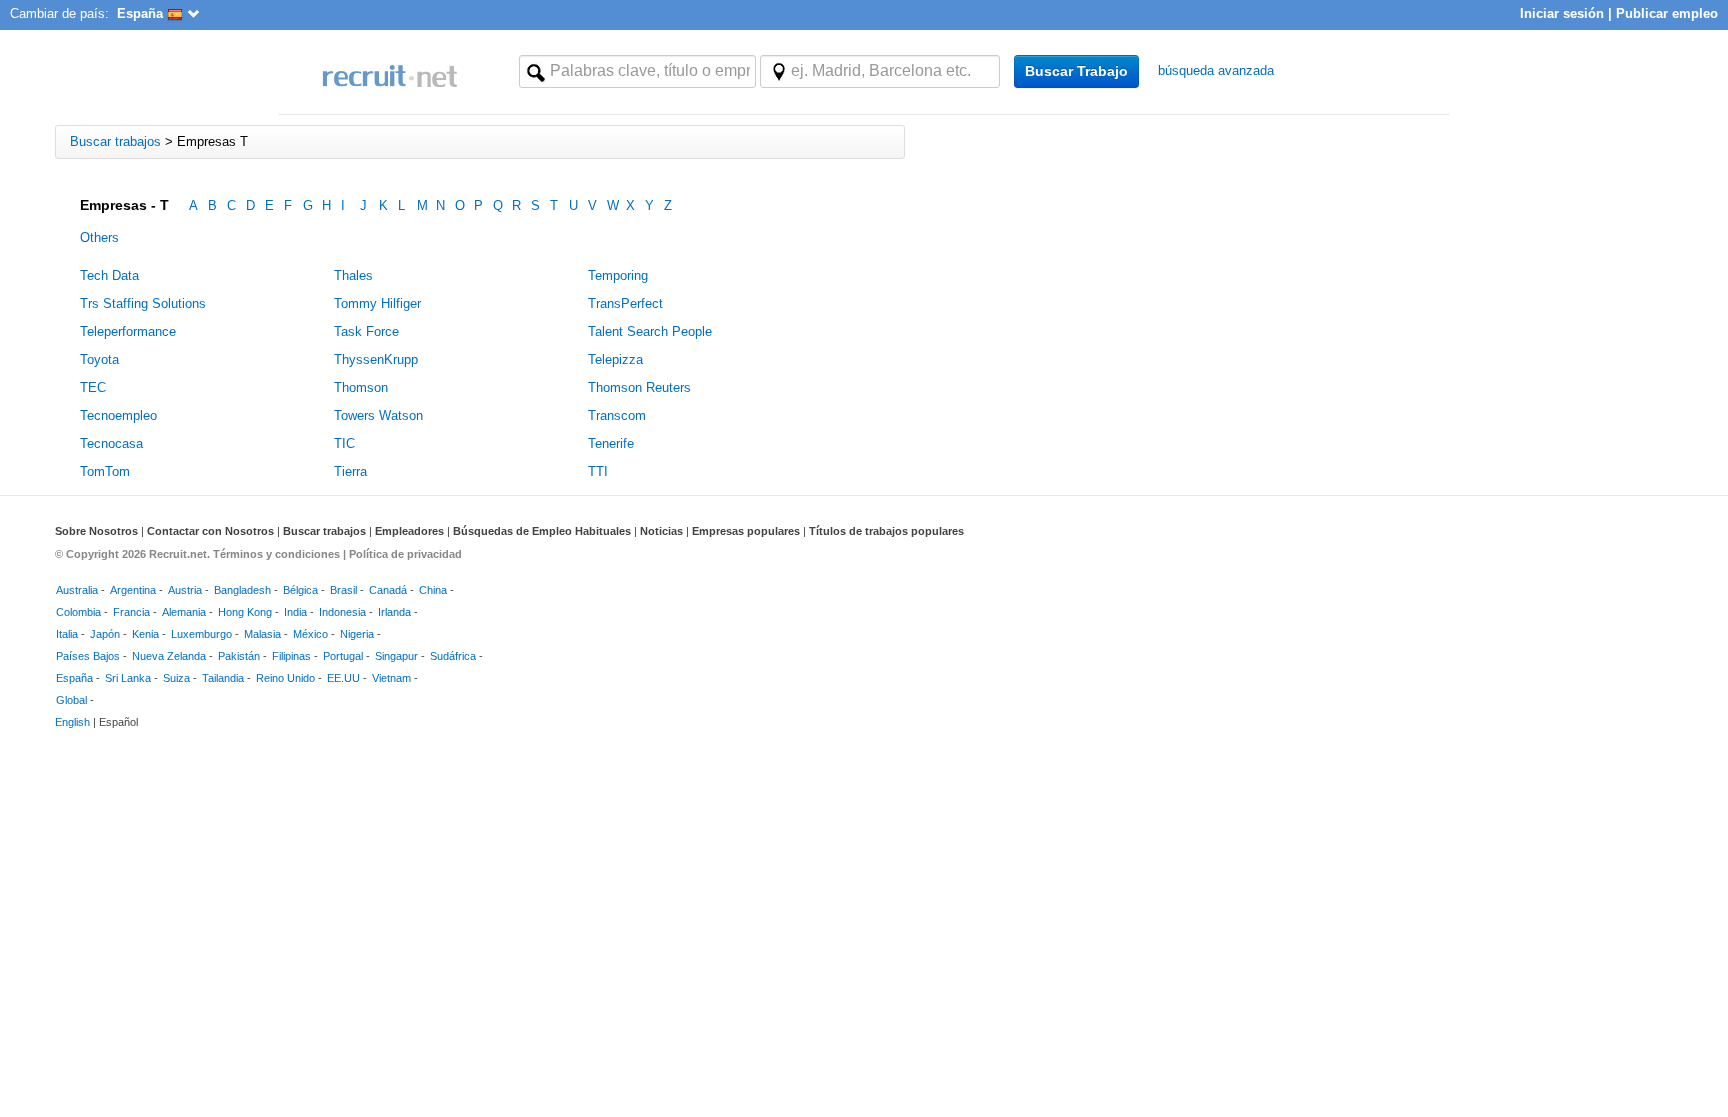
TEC (93, 387)
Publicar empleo (1667, 13)
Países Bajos (88, 656)
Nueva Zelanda (169, 656)
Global (71, 700)
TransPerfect (625, 303)
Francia (131, 612)
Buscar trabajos (324, 531)
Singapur (396, 656)
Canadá (388, 590)
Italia (67, 634)
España (74, 678)
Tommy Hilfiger (377, 303)
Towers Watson (378, 415)
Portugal (343, 656)
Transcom (617, 415)
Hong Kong (245, 612)
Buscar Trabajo (1076, 71)
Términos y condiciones (276, 554)
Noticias (661, 531)
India (295, 612)
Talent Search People (650, 331)
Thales (353, 275)
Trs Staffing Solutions (143, 303)
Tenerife (611, 443)
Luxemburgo (201, 634)
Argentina (133, 590)
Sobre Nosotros (96, 531)
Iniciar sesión (1562, 13)
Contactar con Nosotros (210, 531)
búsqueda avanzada (1216, 70)
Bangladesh (242, 590)
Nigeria (357, 634)
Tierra (350, 471)
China (433, 590)
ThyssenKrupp (376, 359)
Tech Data (109, 275)
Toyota (99, 359)
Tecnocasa (111, 443)
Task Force (366, 331)
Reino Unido (285, 678)
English (72, 722)
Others (99, 237)
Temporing (618, 275)
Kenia (145, 634)
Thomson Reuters (639, 387)
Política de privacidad (405, 554)
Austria (185, 590)
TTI (598, 471)
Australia (77, 590)
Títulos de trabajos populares (886, 531)
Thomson (361, 387)
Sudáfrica (453, 656)
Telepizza (615, 359)
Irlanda (394, 612)
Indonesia (342, 612)
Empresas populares (746, 531)
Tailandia (223, 678)
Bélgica (300, 590)
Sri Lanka (128, 678)
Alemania (184, 612)
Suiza (176, 678)
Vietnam (391, 678)
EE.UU (343, 678)
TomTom (105, 471)
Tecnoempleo (118, 415)
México (310, 634)
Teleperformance (128, 331)
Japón (105, 634)
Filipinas (291, 656)
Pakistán (239, 656)
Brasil (343, 590)
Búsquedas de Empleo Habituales (542, 531)
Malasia (262, 634)
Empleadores (409, 531)
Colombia (78, 612)
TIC (344, 443)
